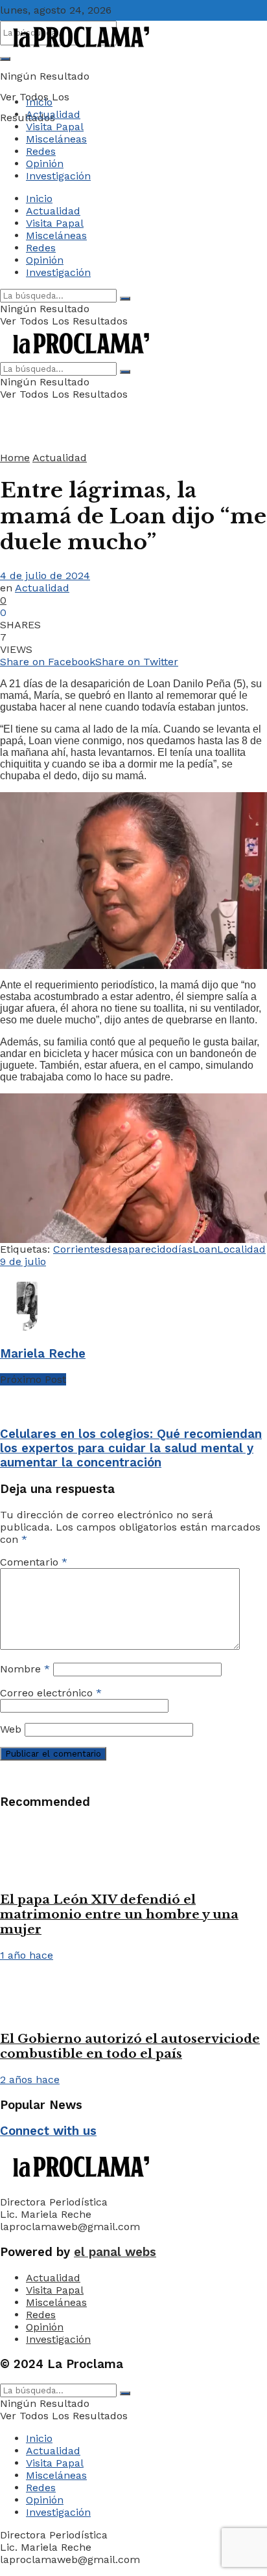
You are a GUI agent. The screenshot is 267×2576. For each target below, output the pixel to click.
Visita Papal (55, 127)
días (182, 1249)
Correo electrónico (51, 1693)
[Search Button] (5, 59)
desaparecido (138, 1249)
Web (11, 1729)
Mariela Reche (43, 1354)
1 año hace (27, 1955)
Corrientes (79, 1249)
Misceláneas (56, 139)
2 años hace (30, 2080)
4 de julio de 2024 (45, 576)
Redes (41, 151)
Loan (205, 1249)
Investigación (58, 176)
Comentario (34, 1562)
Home (15, 458)
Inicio (39, 102)
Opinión (45, 164)
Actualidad (53, 114)
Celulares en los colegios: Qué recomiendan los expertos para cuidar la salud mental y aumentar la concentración (131, 1448)
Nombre (25, 1669)
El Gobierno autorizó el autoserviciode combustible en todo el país (130, 2046)
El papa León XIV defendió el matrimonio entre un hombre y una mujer (119, 1914)
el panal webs (115, 2252)
